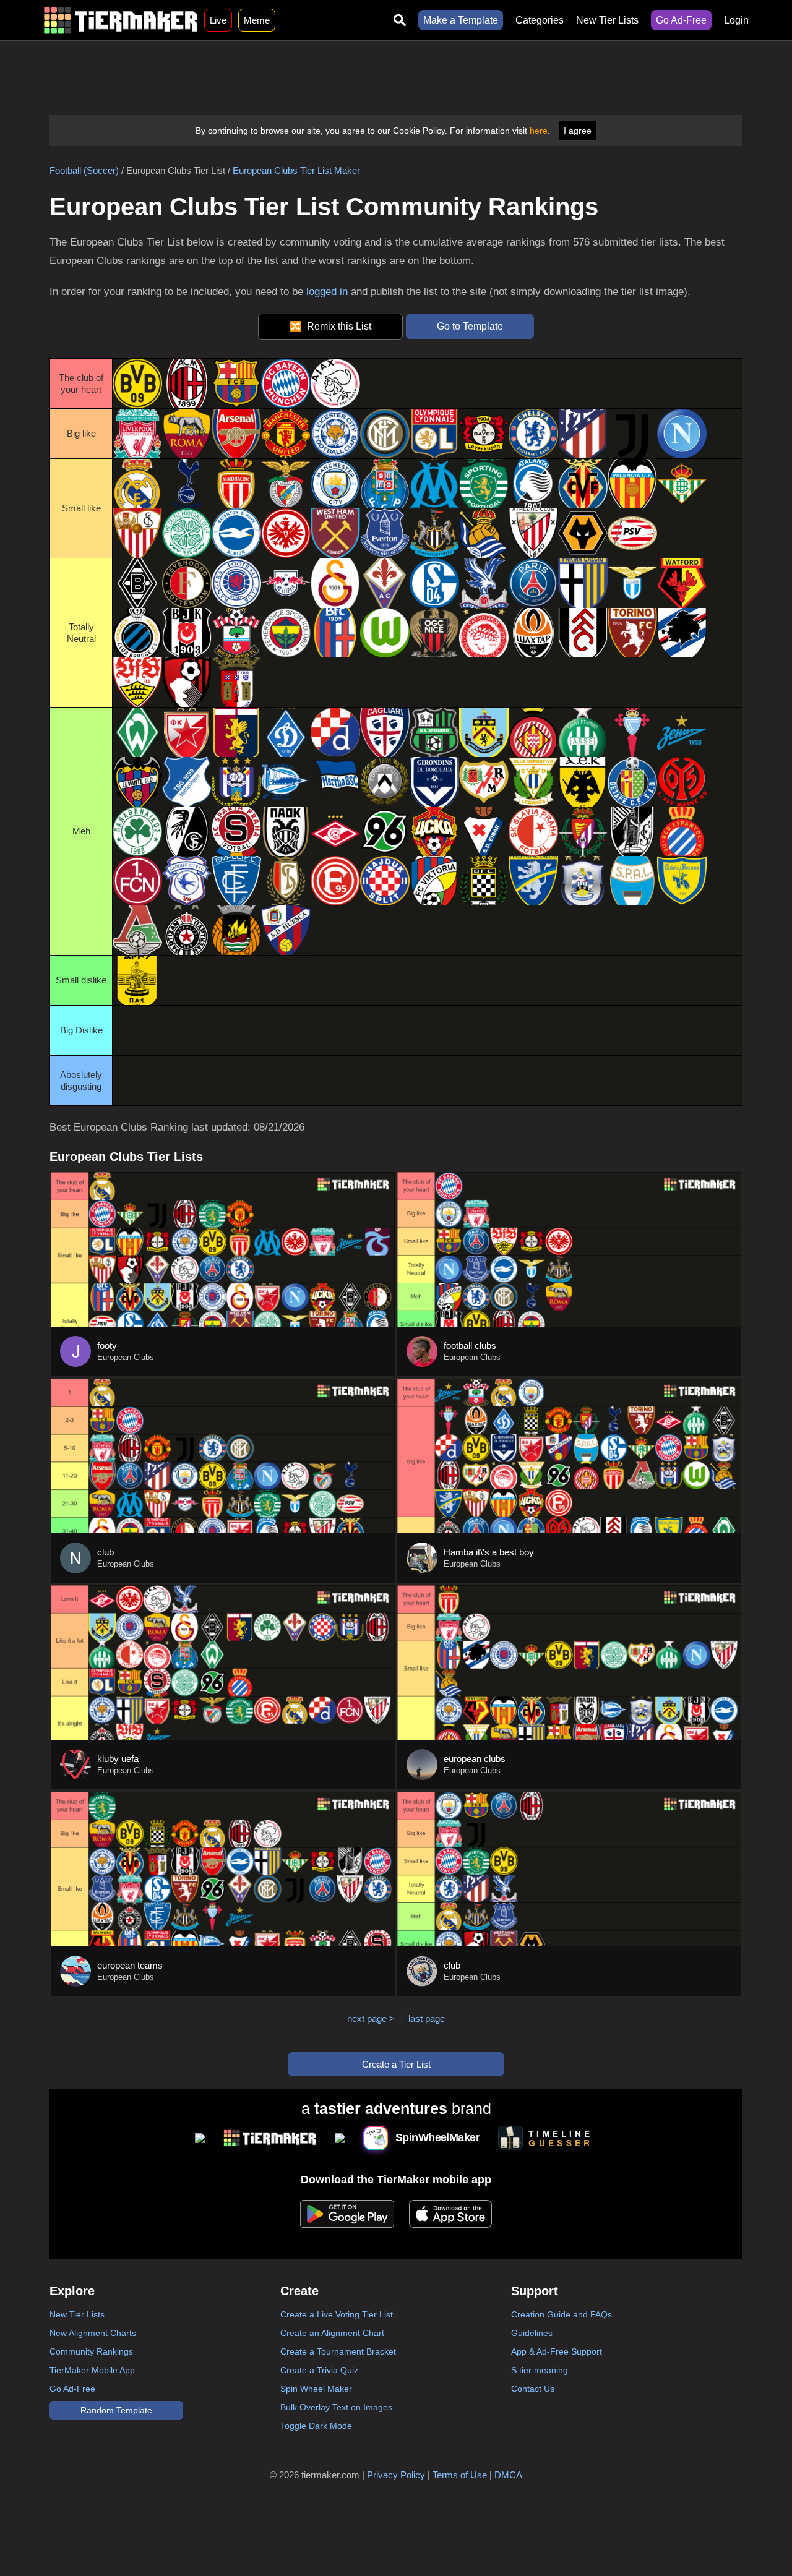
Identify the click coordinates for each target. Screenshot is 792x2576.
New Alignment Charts (93, 2333)
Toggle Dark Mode (316, 2426)
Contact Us (533, 2389)
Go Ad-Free (681, 20)
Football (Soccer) (84, 170)
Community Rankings (91, 2351)
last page (427, 2018)
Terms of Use (460, 2475)
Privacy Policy (396, 2475)
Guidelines (532, 2333)
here (539, 131)
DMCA (508, 2475)
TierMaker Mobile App (92, 2370)
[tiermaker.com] (121, 20)
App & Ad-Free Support (557, 2351)
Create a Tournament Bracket (338, 2351)
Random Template (116, 2410)
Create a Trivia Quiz (319, 2370)
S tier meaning (540, 2370)
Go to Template (470, 326)
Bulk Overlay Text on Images (336, 2407)
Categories (540, 20)
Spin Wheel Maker (316, 2389)
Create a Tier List (396, 2064)
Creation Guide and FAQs (562, 2314)
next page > (371, 2018)
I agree (578, 131)
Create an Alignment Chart (332, 2333)
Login (736, 20)
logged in (327, 292)
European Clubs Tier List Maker (296, 170)
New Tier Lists (607, 20)
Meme (257, 20)
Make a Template (461, 20)
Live (218, 20)
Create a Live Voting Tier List (337, 2314)
